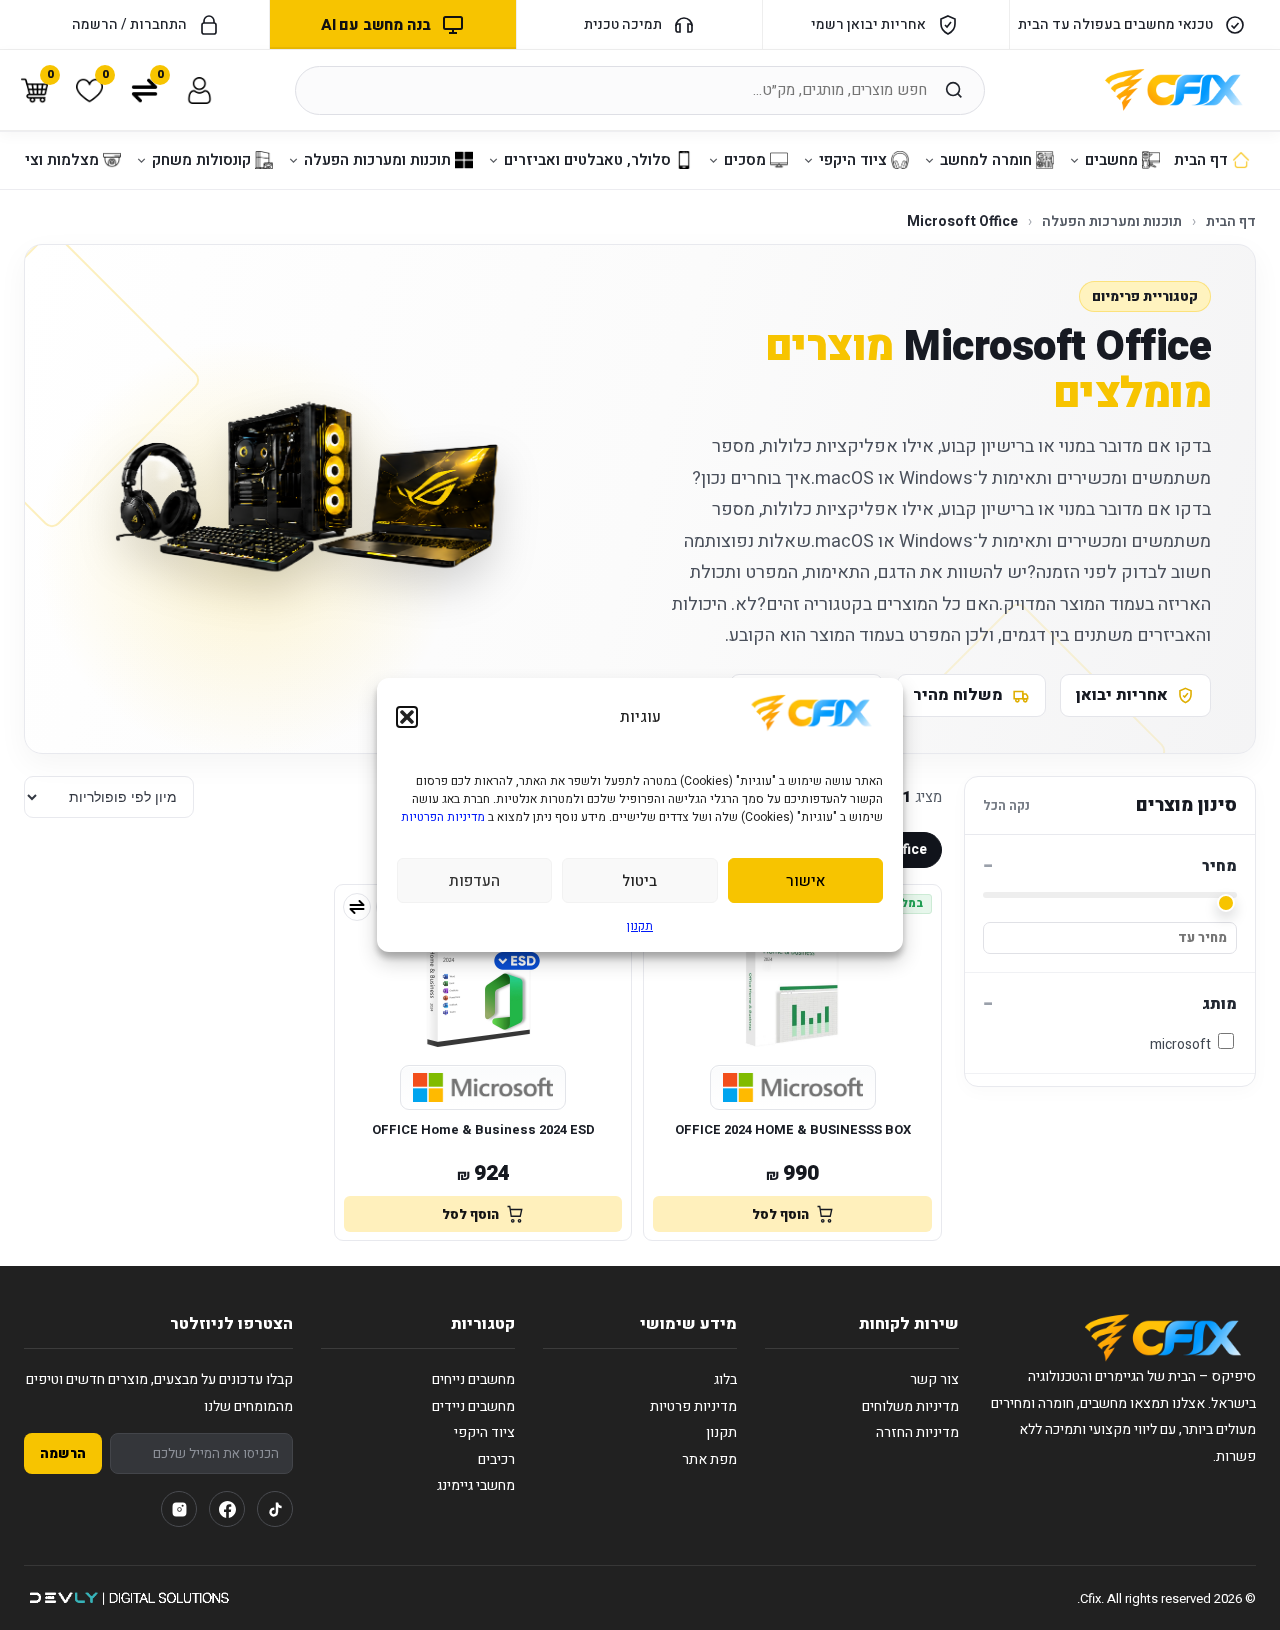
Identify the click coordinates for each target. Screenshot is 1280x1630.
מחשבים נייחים (473, 1379)
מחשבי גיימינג (476, 1485)
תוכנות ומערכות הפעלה (1112, 221)
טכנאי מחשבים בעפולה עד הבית (1115, 24)
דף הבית (1231, 221)
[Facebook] (227, 1509)
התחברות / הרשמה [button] (129, 24)
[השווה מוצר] (357, 907)
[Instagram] (179, 1509)
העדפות (474, 881)
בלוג (725, 1379)
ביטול (639, 881)
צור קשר (934, 1379)
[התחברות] (199, 90)
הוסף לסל (780, 1214)
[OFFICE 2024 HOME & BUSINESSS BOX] (792, 972)
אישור (805, 881)
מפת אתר (709, 1459)
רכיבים (496, 1459)
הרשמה (63, 1454)
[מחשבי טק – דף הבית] (1163, 1338)
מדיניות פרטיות (693, 1406)
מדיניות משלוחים (910, 1406)
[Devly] (128, 1598)
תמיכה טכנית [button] (623, 24)
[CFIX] (1174, 90)
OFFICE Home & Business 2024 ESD (483, 1130)
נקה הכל (1006, 805)
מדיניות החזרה (917, 1432)
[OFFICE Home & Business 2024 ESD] (483, 972)
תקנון (640, 926)
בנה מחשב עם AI (376, 25)
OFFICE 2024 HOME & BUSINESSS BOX (793, 1130)
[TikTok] (275, 1509)
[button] (407, 717)
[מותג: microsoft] (793, 1088)
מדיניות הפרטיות (443, 817)
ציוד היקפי (484, 1432)
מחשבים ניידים (473, 1406)
